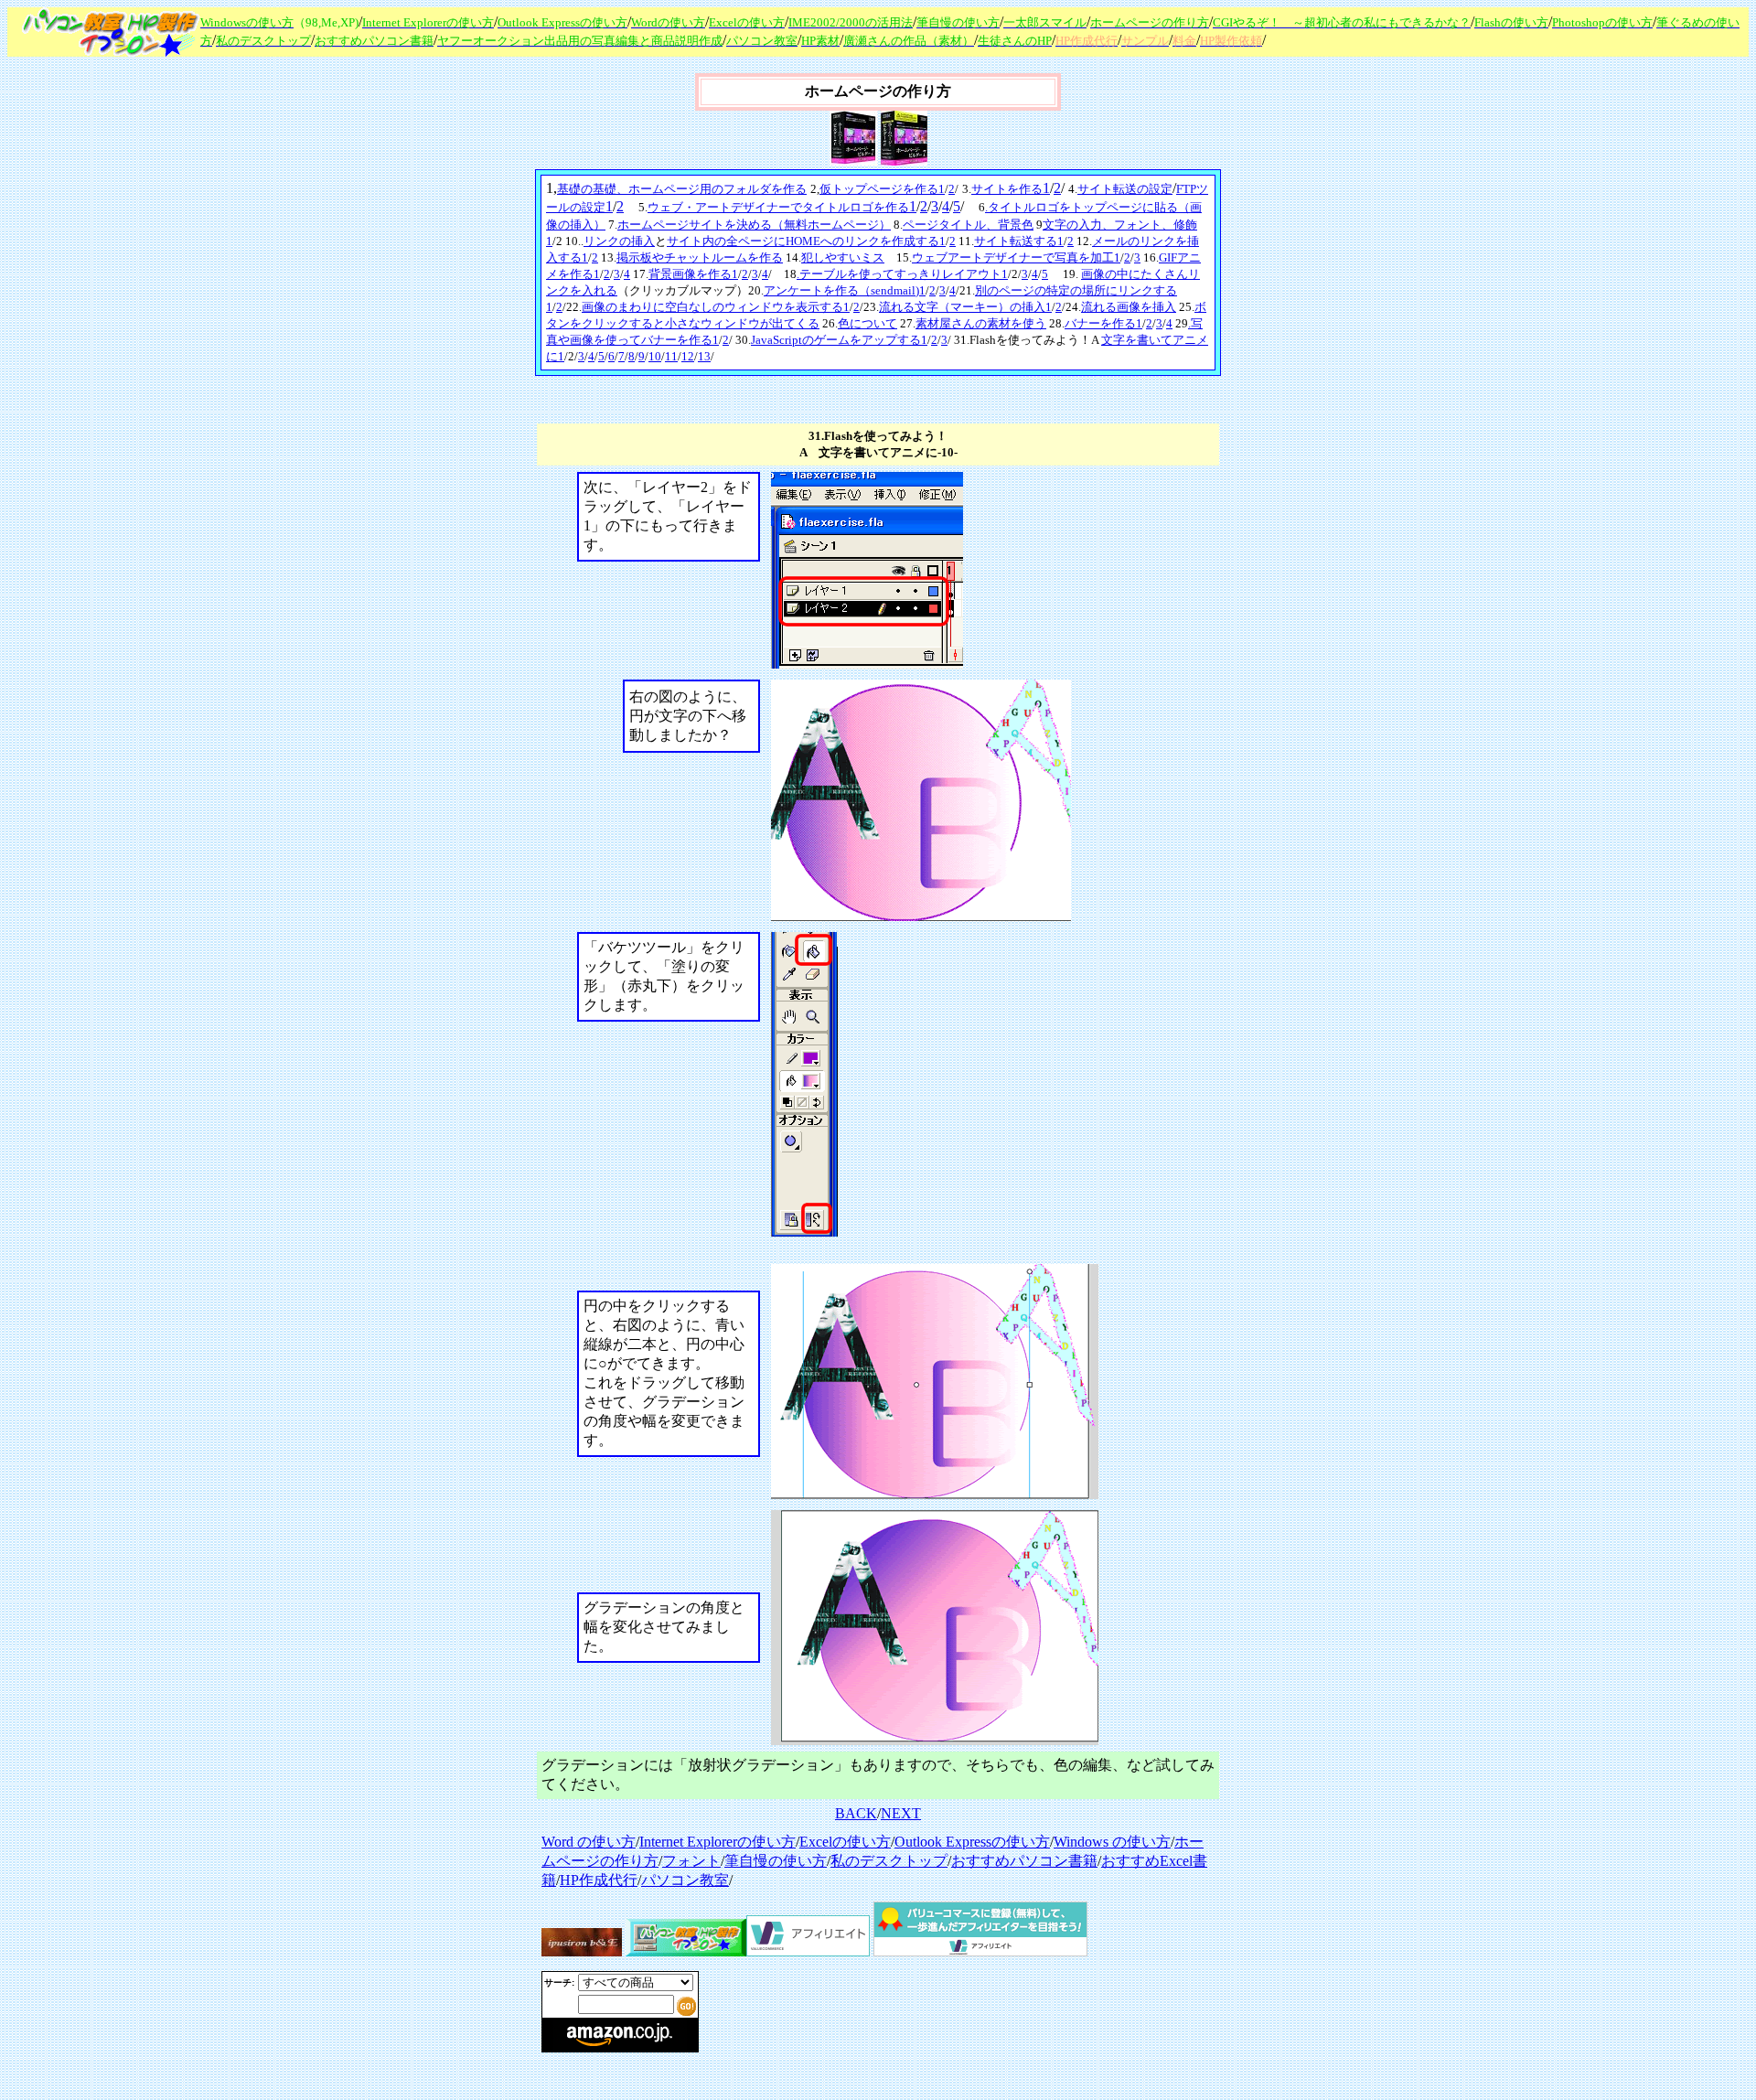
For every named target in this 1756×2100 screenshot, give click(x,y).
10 (655, 356)
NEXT (901, 1813)
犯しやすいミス (843, 257)
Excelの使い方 (845, 1842)
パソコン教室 (685, 1880)
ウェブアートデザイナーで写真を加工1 (1016, 257)
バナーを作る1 (1103, 323)
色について (867, 323)
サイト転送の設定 (1125, 189)
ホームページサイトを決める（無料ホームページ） (754, 225)
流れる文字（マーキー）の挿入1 (965, 307)
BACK (856, 1813)
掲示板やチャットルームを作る (700, 257)
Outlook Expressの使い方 (972, 1842)
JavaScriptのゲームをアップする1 (839, 340)
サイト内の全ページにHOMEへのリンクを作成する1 (806, 241)
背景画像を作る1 (693, 274)
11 (671, 356)
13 (704, 356)
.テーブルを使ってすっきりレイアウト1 (902, 274)
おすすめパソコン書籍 (1024, 1861)
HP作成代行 (599, 1880)
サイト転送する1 (1019, 241)
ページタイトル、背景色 (968, 225)
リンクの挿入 (619, 241)
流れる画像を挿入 (1129, 307)
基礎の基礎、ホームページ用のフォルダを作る (682, 189)
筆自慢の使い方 (776, 1861)
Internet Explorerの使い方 (717, 1842)
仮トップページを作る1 (882, 189)
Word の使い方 (589, 1842)
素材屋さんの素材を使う (981, 323)
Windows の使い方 (1112, 1842)
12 (688, 356)
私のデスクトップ (889, 1861)
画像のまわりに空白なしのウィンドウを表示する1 (716, 307)
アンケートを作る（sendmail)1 (845, 290)
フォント (691, 1861)
